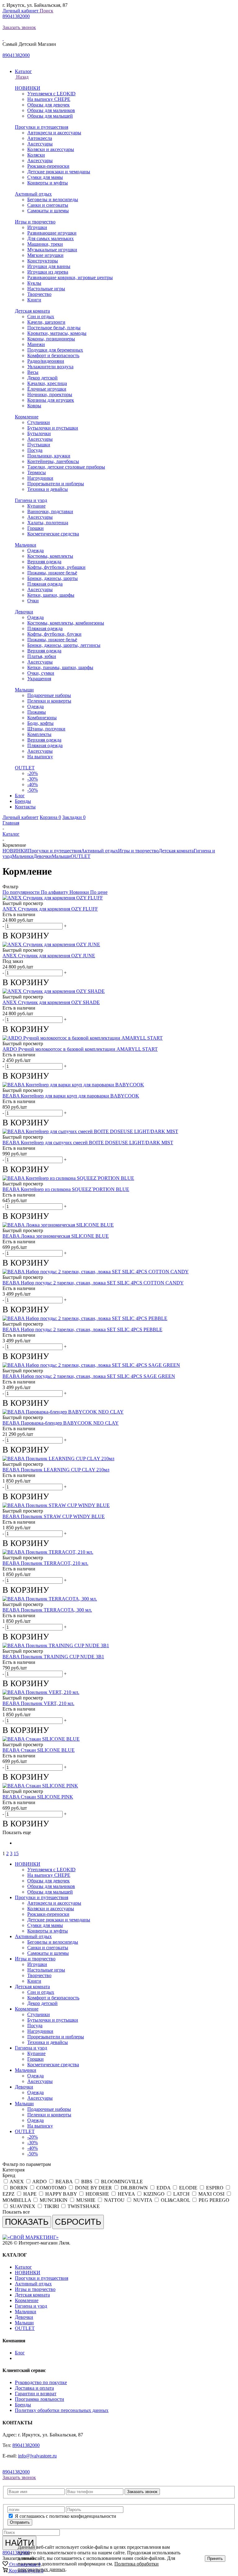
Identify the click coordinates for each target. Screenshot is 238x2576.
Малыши (24, 690)
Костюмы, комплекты (50, 556)
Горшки (35, 528)
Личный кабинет (21, 11)
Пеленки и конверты (49, 701)
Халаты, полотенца (48, 523)
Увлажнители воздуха (50, 367)
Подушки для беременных (55, 350)
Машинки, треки (45, 244)
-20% (33, 773)
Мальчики (26, 545)
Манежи (36, 344)
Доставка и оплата (34, 2388)
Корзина (50, 817)
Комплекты (39, 734)
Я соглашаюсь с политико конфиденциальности (66, 2516)
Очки (33, 601)
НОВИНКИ (28, 88)
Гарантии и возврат (36, 2394)
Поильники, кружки (49, 456)
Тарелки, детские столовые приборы (66, 467)
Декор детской (42, 378)
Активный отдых (33, 194)
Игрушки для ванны (49, 266)
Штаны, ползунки (46, 729)
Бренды (23, 2405)
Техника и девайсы (48, 489)
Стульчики (39, 422)
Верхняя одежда (44, 562)
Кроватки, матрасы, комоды (57, 333)
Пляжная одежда (45, 584)
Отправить (20, 2522)
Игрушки (37, 227)
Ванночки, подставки (50, 511)
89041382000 (16, 16)
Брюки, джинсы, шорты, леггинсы (64, 645)
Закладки (74, 817)
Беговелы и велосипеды (53, 199)
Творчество (39, 294)
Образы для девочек (48, 105)
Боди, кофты (40, 723)
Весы (33, 372)
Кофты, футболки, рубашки (56, 567)
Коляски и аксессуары (51, 149)
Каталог (23, 2267)
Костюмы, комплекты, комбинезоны (66, 623)
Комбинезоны (42, 718)
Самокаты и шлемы (48, 211)
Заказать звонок (19, 27)
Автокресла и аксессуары (54, 133)
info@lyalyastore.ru (37, 2456)
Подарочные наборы (49, 695)
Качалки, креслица (47, 383)
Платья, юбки (42, 656)
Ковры (34, 406)
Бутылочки (39, 433)
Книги (34, 300)
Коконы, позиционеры (51, 339)
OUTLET (25, 768)
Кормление (27, 417)
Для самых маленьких (51, 238)
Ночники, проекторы (50, 394)
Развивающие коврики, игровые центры (70, 277)
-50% (33, 790)
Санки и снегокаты (48, 205)
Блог (20, 2353)
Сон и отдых (41, 316)
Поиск (46, 11)
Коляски (36, 155)
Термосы (37, 472)
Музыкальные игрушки (52, 250)
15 (16, 1853)
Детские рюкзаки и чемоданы (59, 172)
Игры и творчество (35, 222)
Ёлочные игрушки (47, 389)
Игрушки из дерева (48, 272)
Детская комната (32, 311)
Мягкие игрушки (45, 255)
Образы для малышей (50, 116)
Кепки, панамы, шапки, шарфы (60, 667)
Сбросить (78, 2222)
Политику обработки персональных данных (62, 2410)
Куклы (34, 283)
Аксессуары (40, 144)
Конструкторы (43, 261)
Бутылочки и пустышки (53, 428)
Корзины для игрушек (51, 400)
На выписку (40, 757)
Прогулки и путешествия (42, 127)
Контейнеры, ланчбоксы (53, 461)
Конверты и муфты (48, 183)
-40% (33, 784)
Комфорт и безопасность (53, 355)
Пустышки (39, 445)
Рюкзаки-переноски (48, 166)
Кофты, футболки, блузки (54, 634)
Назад (22, 77)
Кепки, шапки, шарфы (51, 595)
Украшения (39, 679)
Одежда (35, 550)
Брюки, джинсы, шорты (53, 578)
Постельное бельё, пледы (54, 328)
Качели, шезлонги (46, 322)
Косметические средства (53, 534)
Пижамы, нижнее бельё (52, 573)
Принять (215, 2559)
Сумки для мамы (45, 177)
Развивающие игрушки (52, 233)
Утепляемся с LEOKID (51, 94)
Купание (36, 506)
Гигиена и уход (31, 500)
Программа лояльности (40, 2399)
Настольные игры (46, 289)
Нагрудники (40, 478)
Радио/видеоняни (46, 361)
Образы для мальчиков (51, 110)
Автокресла (40, 138)
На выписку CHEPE (49, 99)
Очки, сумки (41, 673)
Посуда (35, 450)
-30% (33, 779)
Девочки (24, 612)
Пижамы (37, 712)
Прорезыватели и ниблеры (56, 484)
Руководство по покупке (41, 2382)
